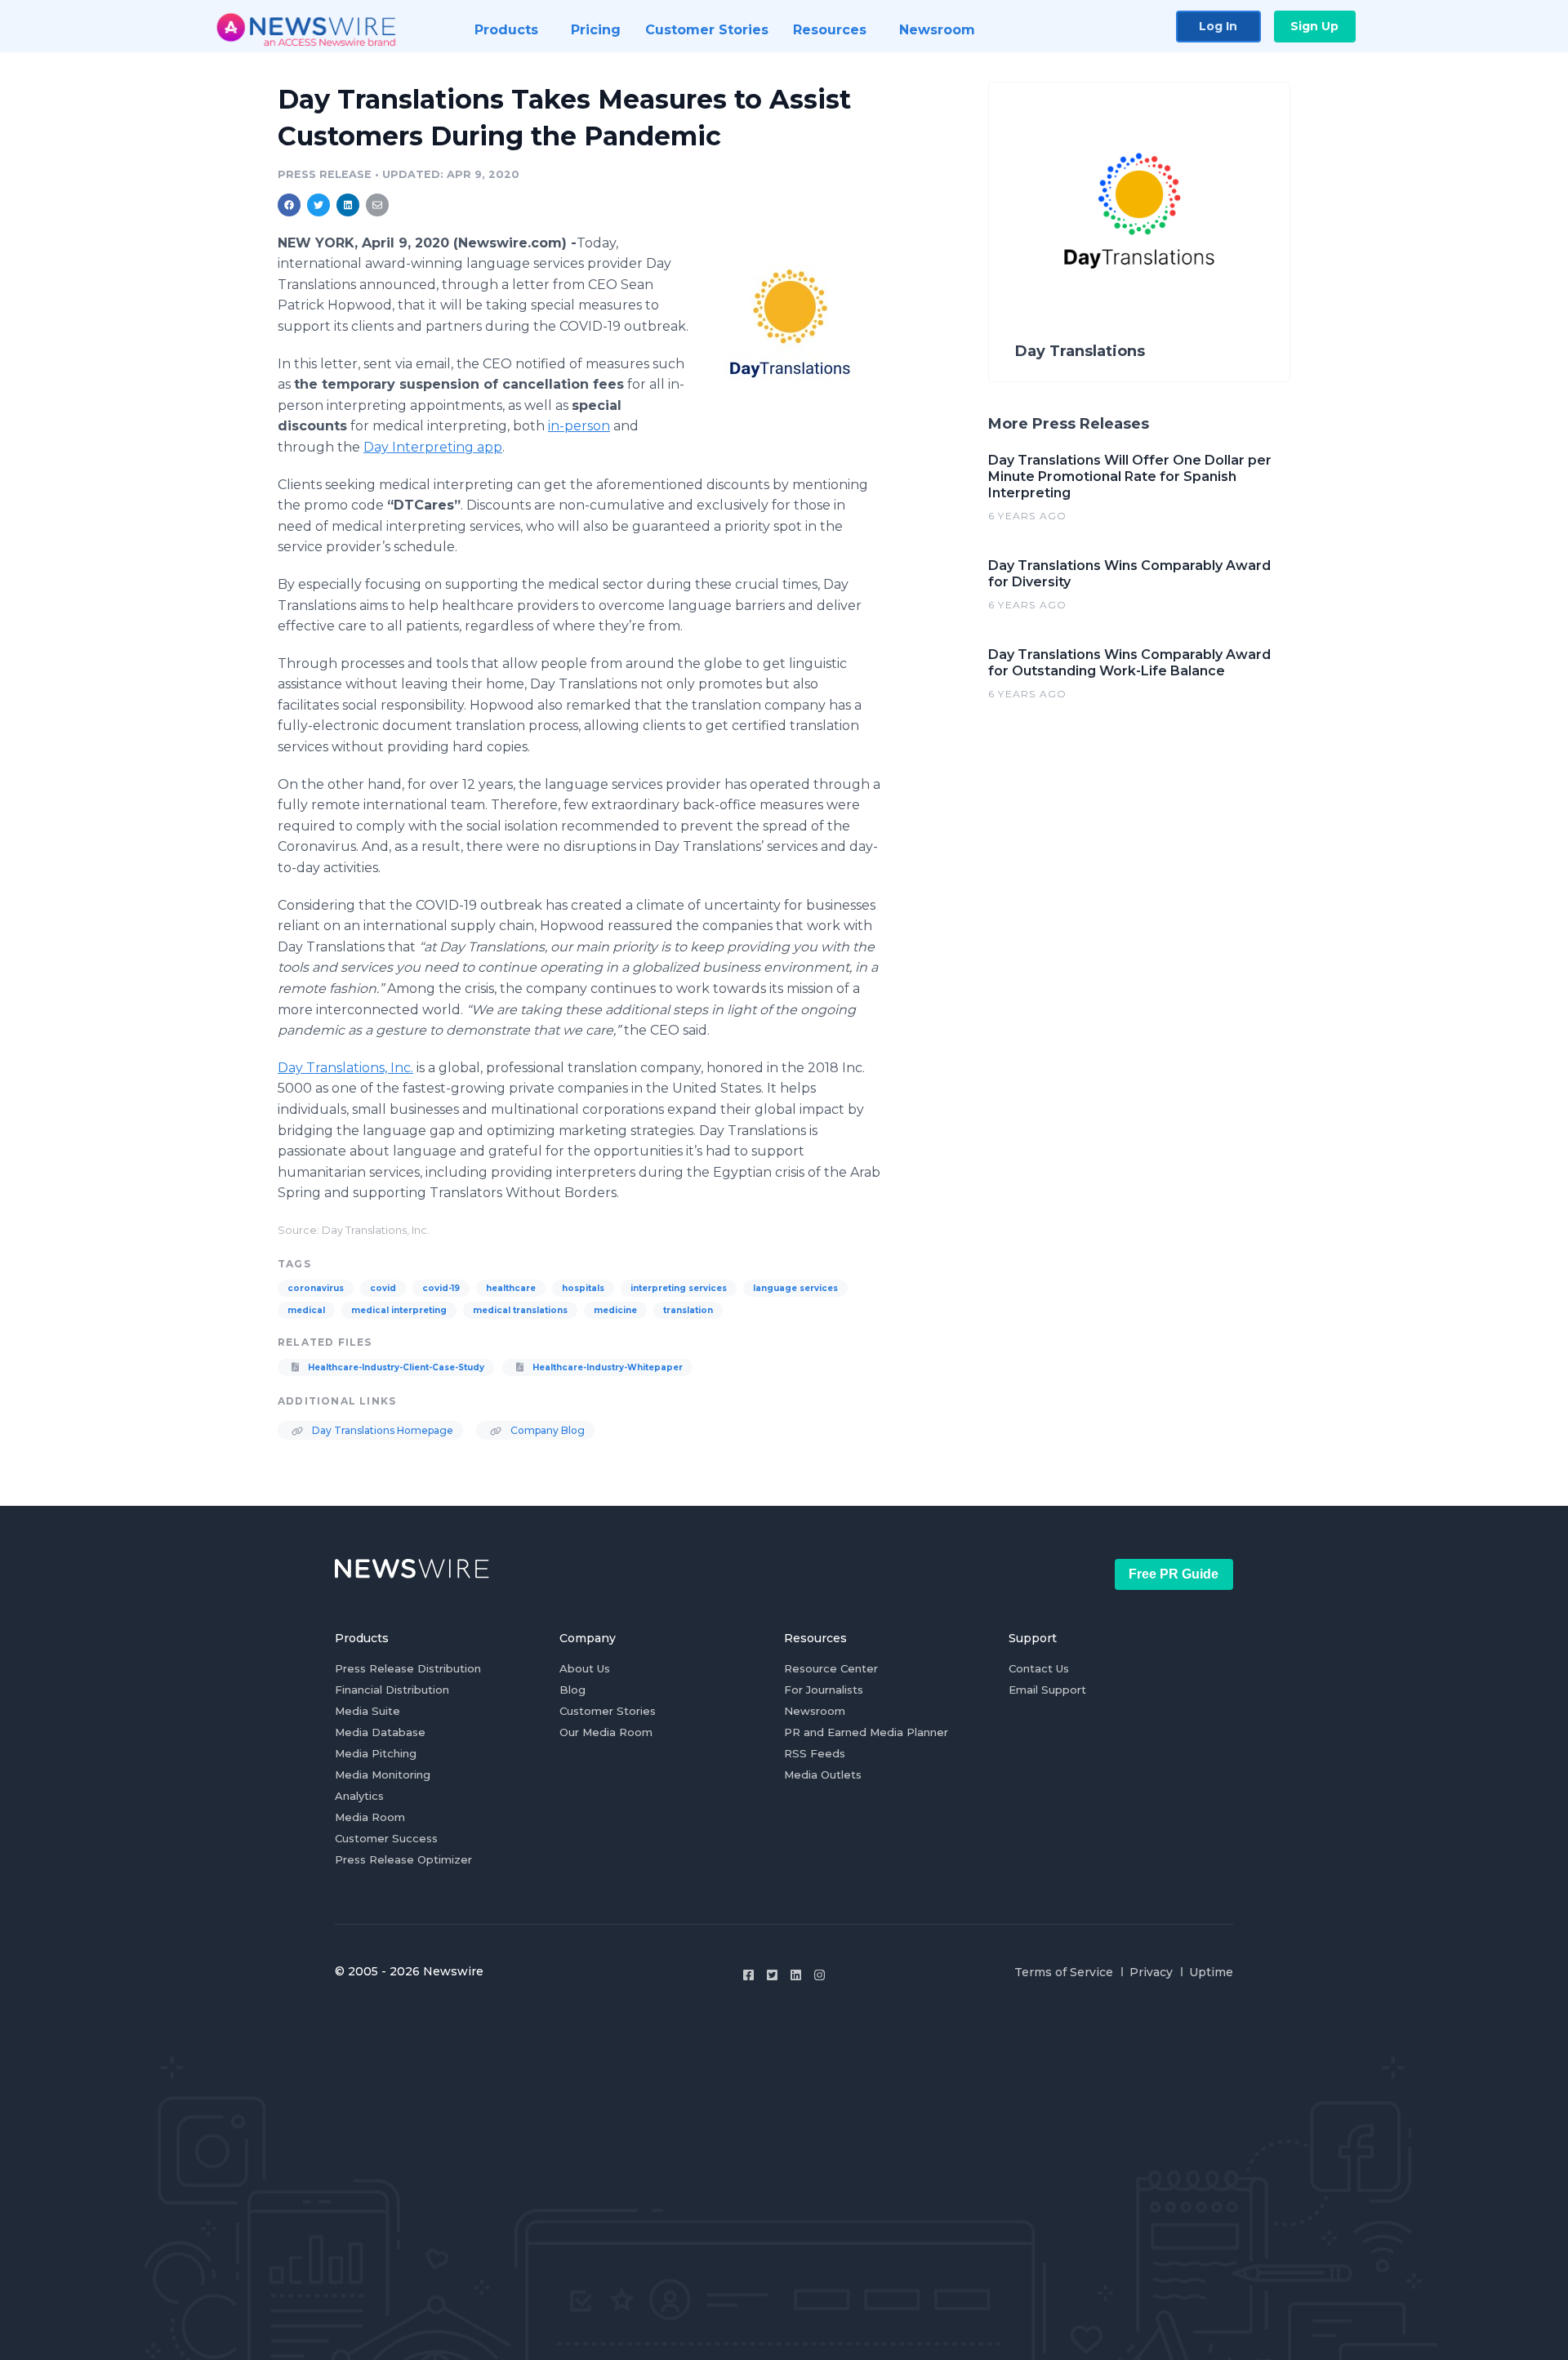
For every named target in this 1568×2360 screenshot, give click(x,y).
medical (306, 1310)
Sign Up (1314, 26)
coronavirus (316, 1288)
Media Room (370, 1817)
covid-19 (441, 1288)
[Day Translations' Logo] (790, 328)
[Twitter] (772, 1975)
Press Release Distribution (408, 1668)
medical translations (520, 1310)
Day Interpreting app (433, 447)
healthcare (511, 1288)
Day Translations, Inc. (345, 1068)
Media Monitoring (383, 1774)
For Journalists (824, 1690)
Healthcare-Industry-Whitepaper (606, 1367)
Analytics (359, 1796)
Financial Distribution (392, 1690)
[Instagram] (820, 1975)
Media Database (380, 1732)
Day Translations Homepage (381, 1430)
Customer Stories (608, 1711)
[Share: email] (377, 205)
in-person (579, 426)
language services (795, 1288)
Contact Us (1039, 1668)
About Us (585, 1668)
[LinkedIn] (796, 1975)
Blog (572, 1690)
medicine (615, 1310)
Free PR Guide (1174, 1574)
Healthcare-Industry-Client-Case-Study (395, 1367)
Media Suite (367, 1711)
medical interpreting (399, 1310)
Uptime (1211, 1972)
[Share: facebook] (289, 205)
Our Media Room (606, 1732)
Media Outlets (823, 1774)
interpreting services (679, 1288)
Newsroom (815, 1711)
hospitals (583, 1288)
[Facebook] (748, 1975)
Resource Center (831, 1668)
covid (383, 1288)
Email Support (1047, 1690)
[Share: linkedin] (348, 205)
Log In (1218, 26)
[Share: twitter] (318, 205)
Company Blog (546, 1430)
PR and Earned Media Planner (866, 1732)
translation (688, 1310)
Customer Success (386, 1838)
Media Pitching (376, 1753)
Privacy (1151, 1972)
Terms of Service (1064, 1972)
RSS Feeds (815, 1753)
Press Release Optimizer (403, 1859)
